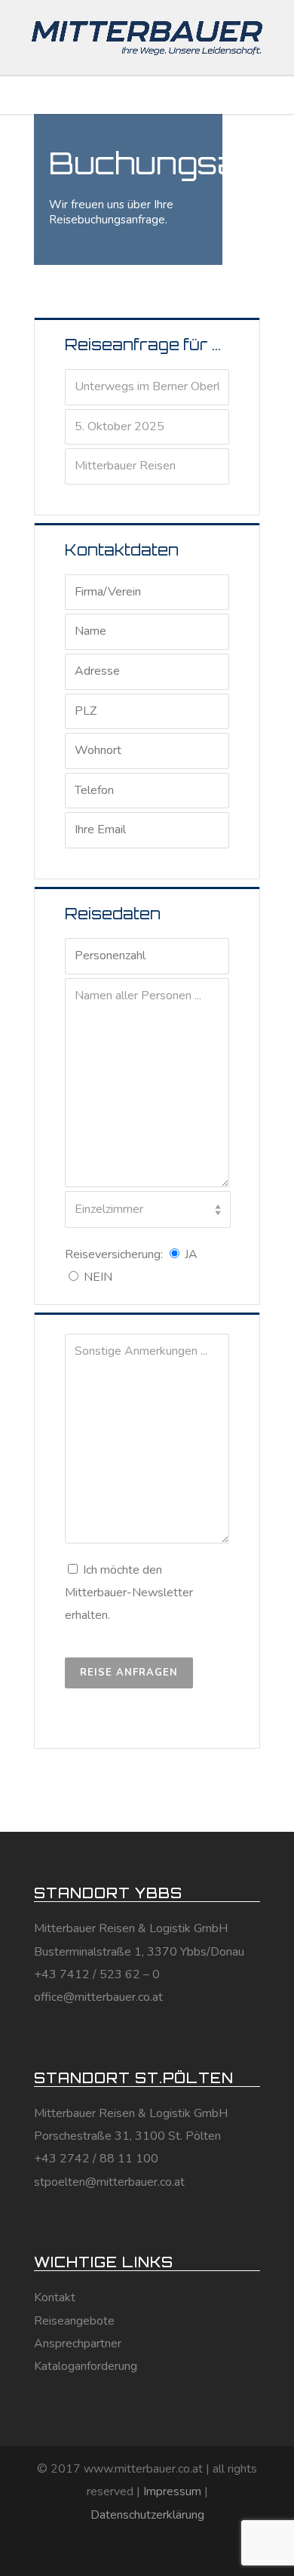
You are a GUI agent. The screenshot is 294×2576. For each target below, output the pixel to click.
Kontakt (55, 2297)
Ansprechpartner (78, 2344)
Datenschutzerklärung (147, 2515)
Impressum (172, 2491)
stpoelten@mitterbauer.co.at (109, 2182)
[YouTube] (180, 2551)
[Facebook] (114, 2551)
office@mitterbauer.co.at (98, 1997)
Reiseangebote (74, 2321)
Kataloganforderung (86, 2366)
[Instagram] (147, 2551)
